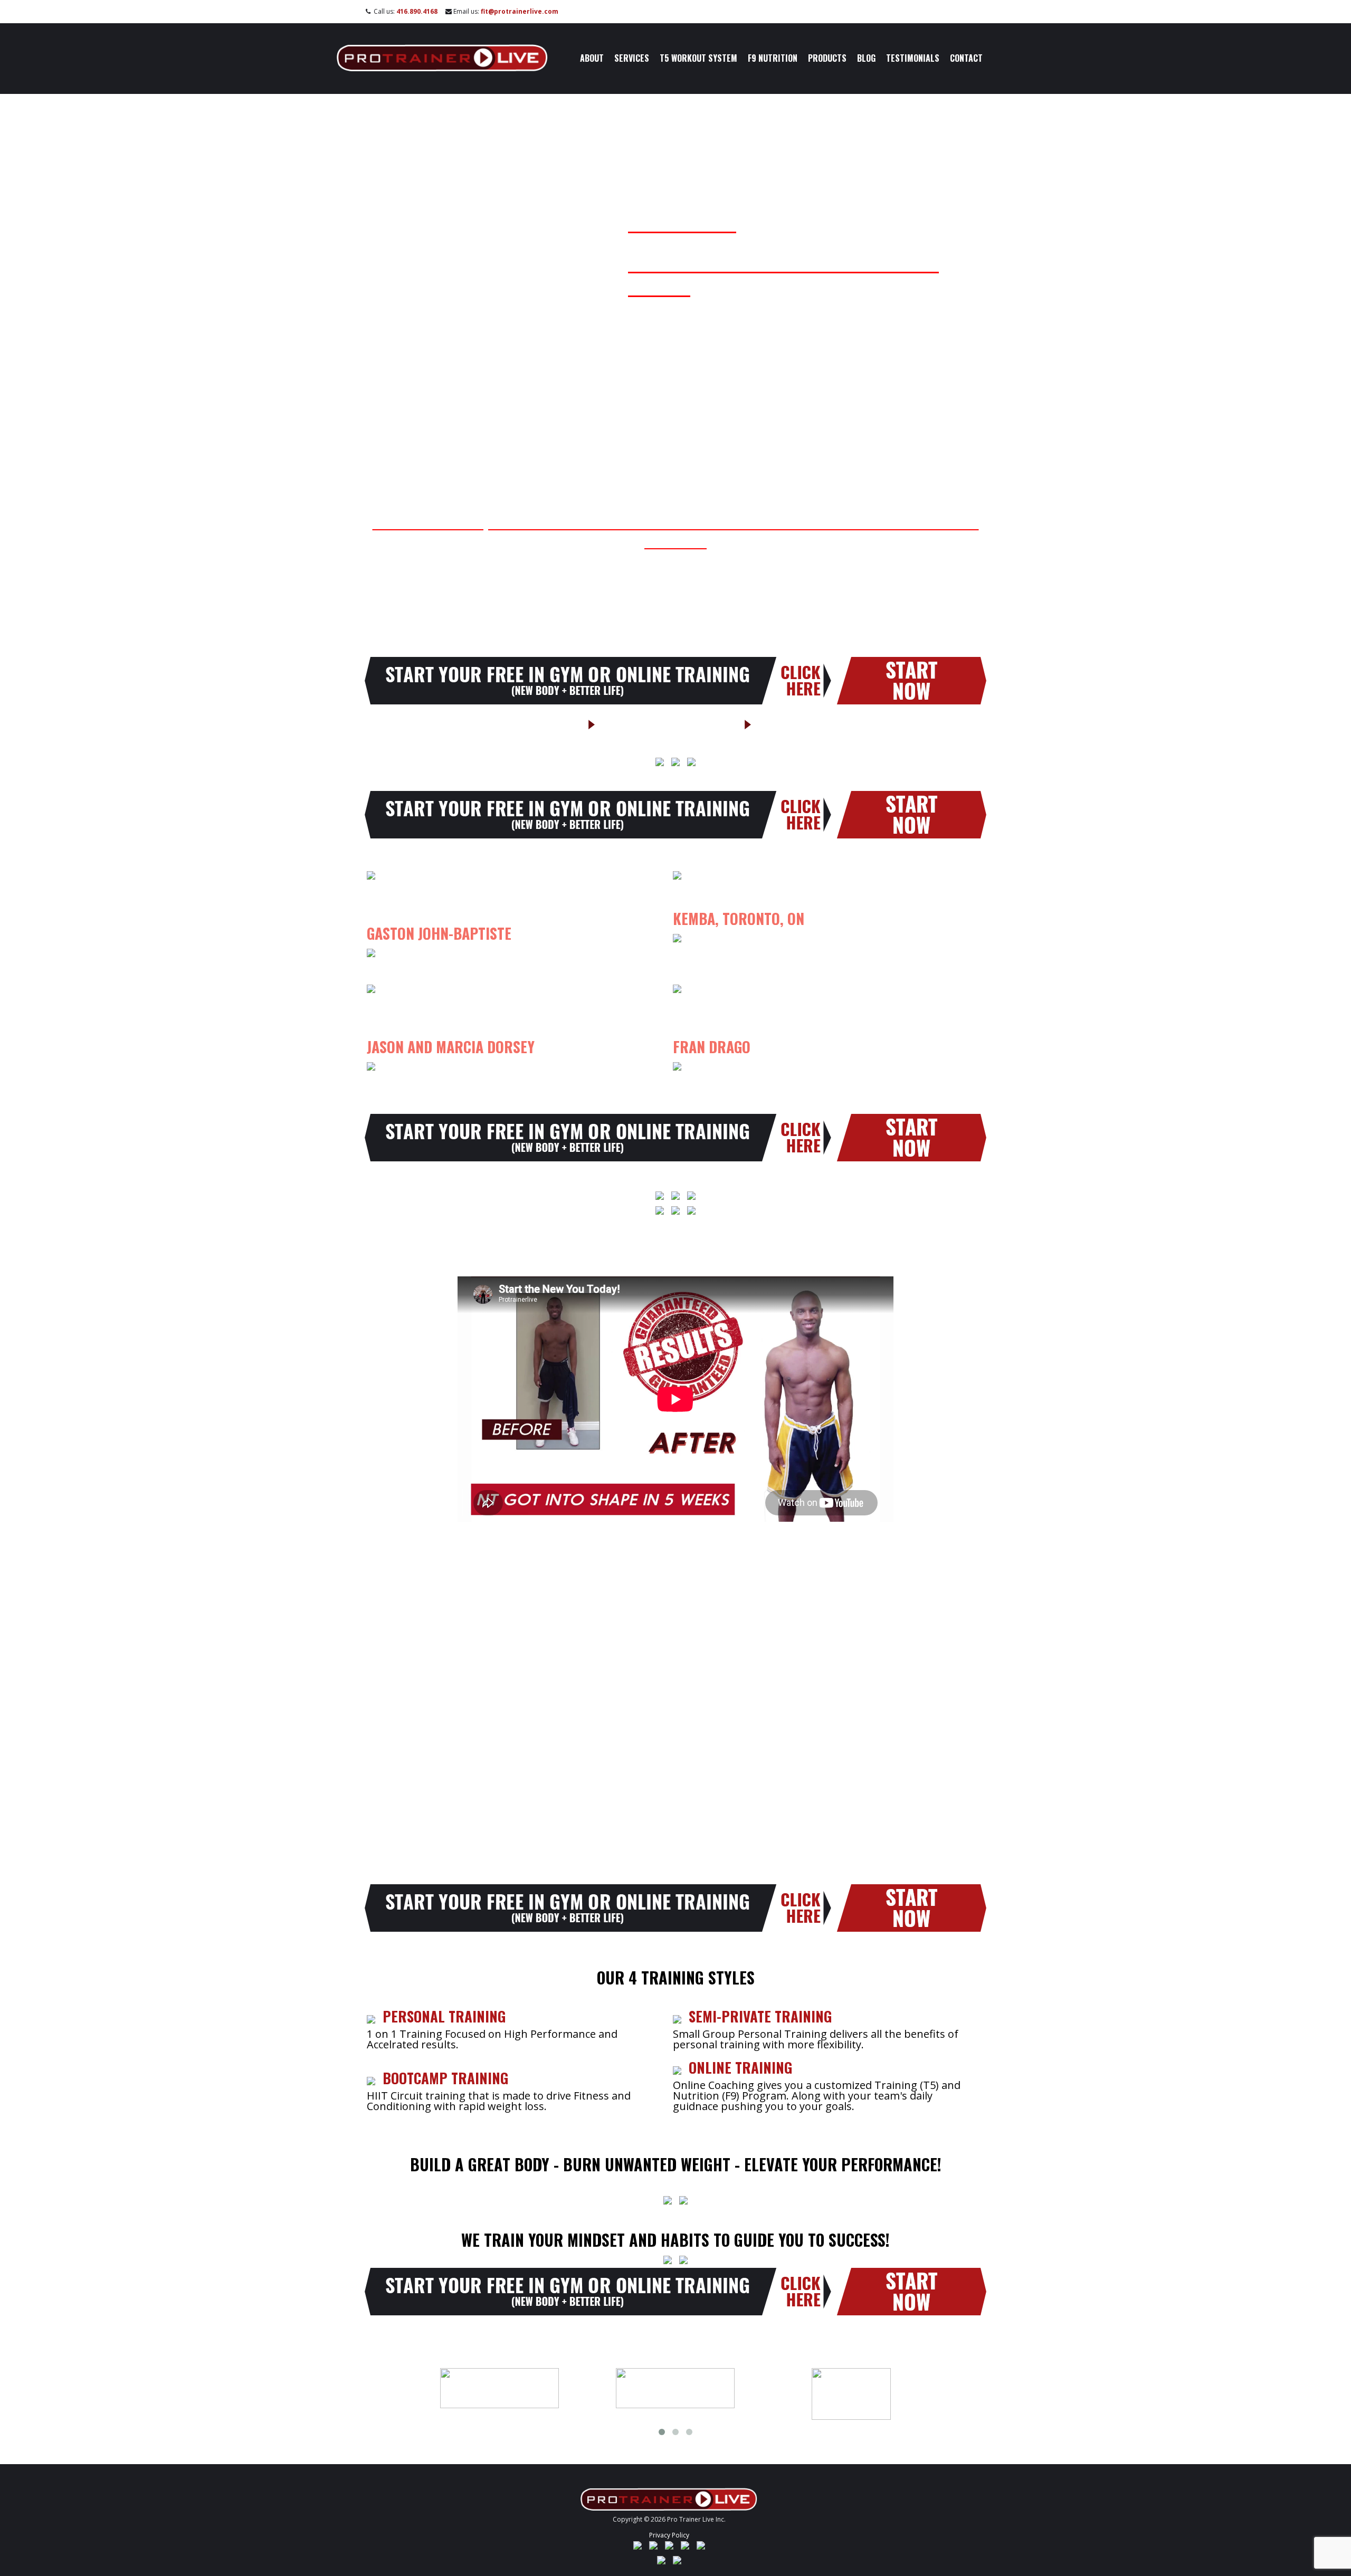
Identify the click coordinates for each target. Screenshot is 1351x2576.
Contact (966, 58)
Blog (866, 58)
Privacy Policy (669, 2535)
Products (827, 58)
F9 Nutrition (773, 58)
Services (632, 58)
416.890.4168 (417, 11)
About (592, 58)
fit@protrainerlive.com (520, 11)
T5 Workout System (698, 58)
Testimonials (913, 58)
